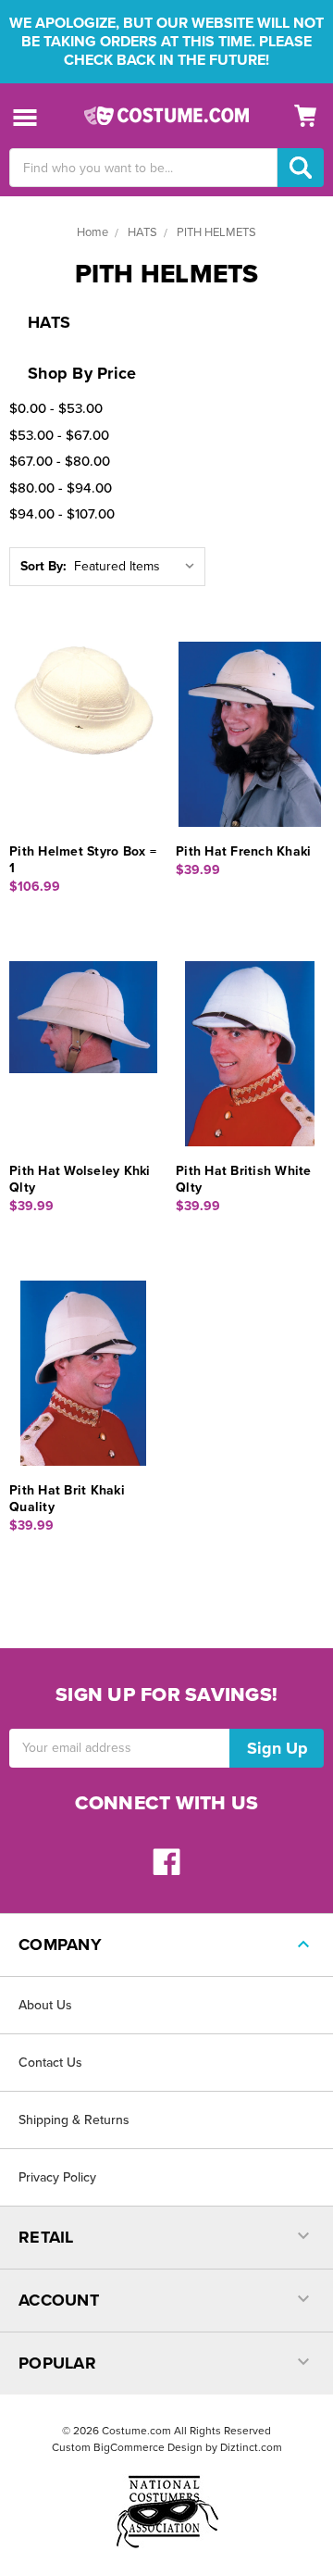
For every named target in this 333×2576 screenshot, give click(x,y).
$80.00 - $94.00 (61, 488)
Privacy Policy (57, 2177)
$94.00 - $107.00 (62, 514)
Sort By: (43, 566)
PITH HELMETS (216, 232)
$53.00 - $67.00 (59, 435)
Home (92, 232)
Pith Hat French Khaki (243, 851)
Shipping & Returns (74, 2120)
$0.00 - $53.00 (56, 408)
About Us (45, 2005)
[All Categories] (25, 116)
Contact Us (50, 2063)
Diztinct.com (251, 2447)
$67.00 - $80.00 (60, 461)
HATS (142, 232)
